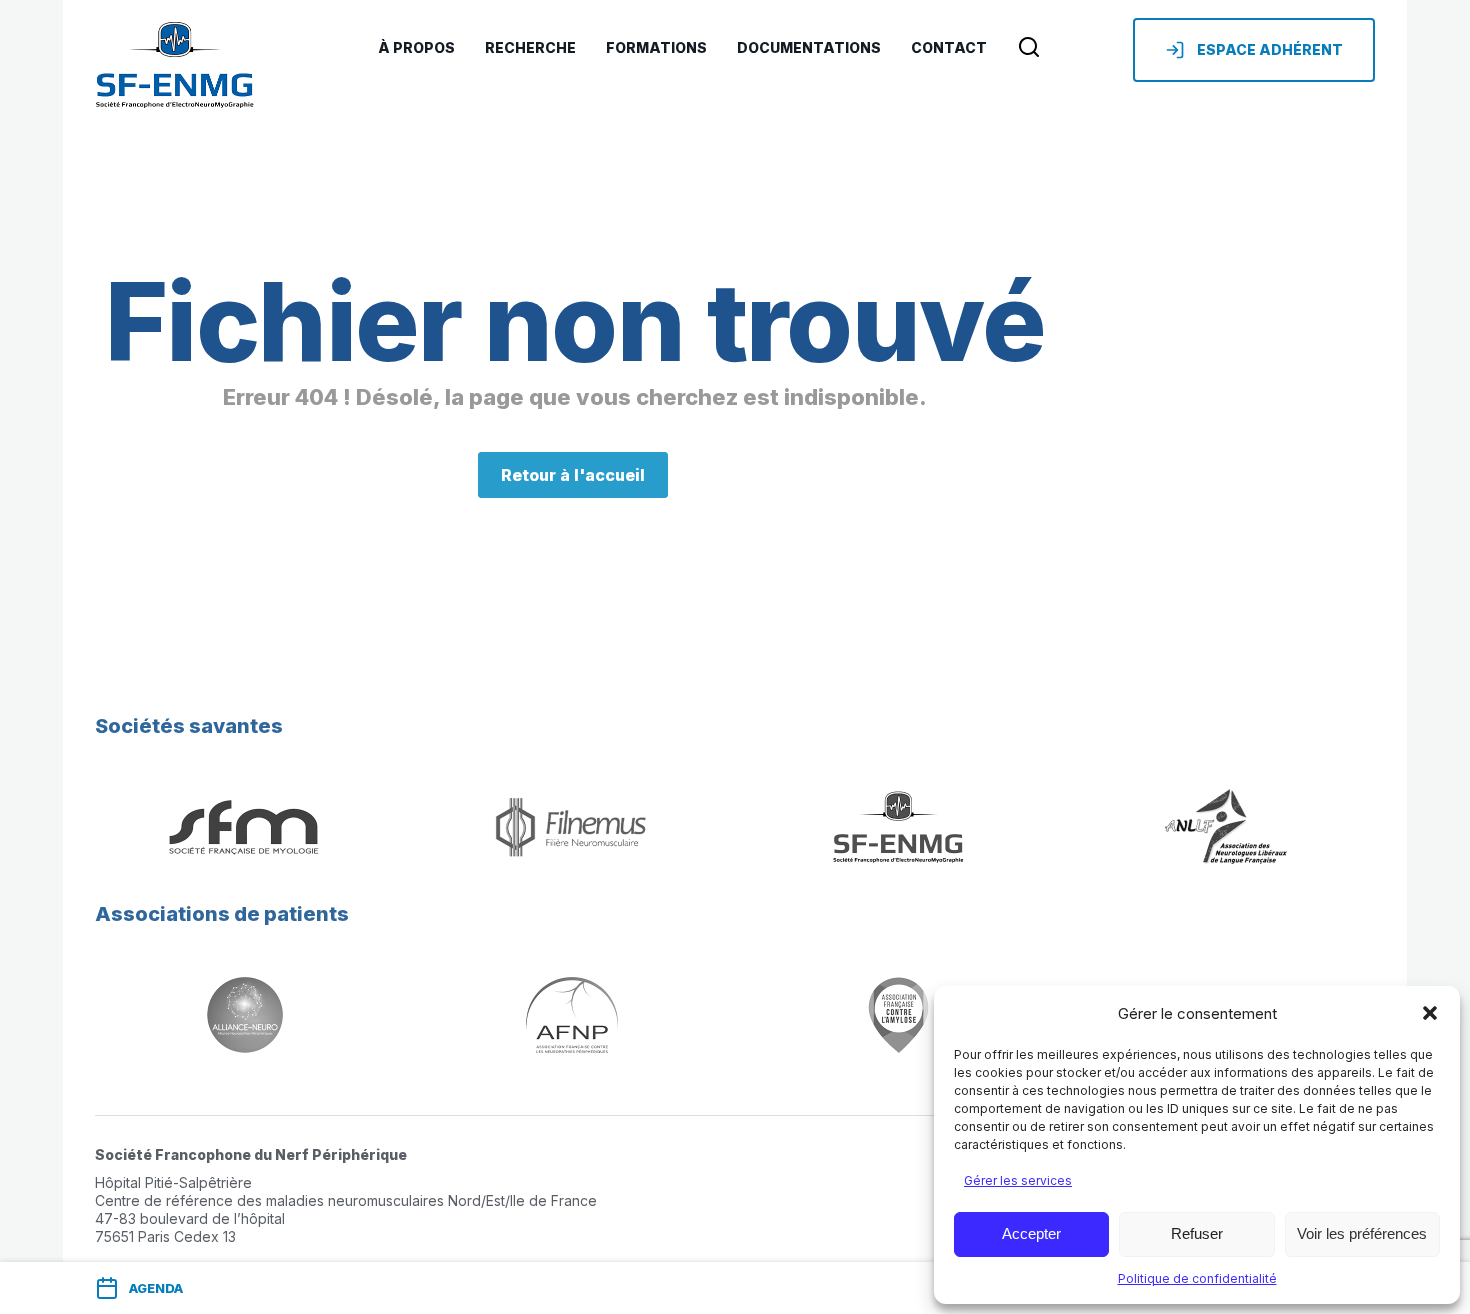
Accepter (1031, 1233)
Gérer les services (1018, 1180)
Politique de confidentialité (1197, 1278)
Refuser (1197, 1233)
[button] (1430, 1013)
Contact (949, 47)
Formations (656, 47)
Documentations (809, 47)
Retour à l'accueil (573, 475)
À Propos (416, 47)
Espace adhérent (1270, 49)
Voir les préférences (1362, 1233)
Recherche (530, 47)
